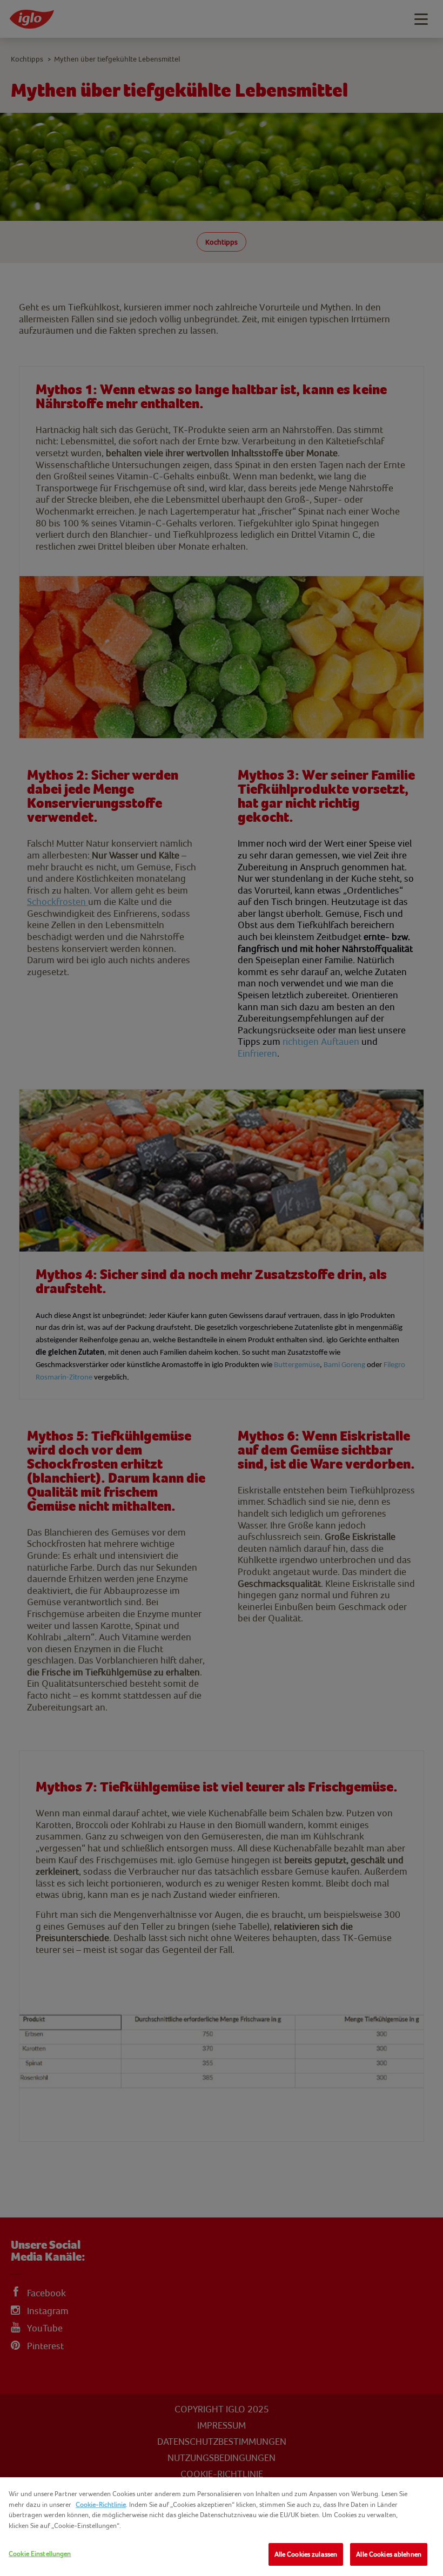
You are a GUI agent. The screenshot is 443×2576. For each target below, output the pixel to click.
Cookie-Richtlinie (101, 2504)
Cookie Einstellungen (40, 2554)
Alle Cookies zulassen (306, 2554)
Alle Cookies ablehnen (389, 2554)
